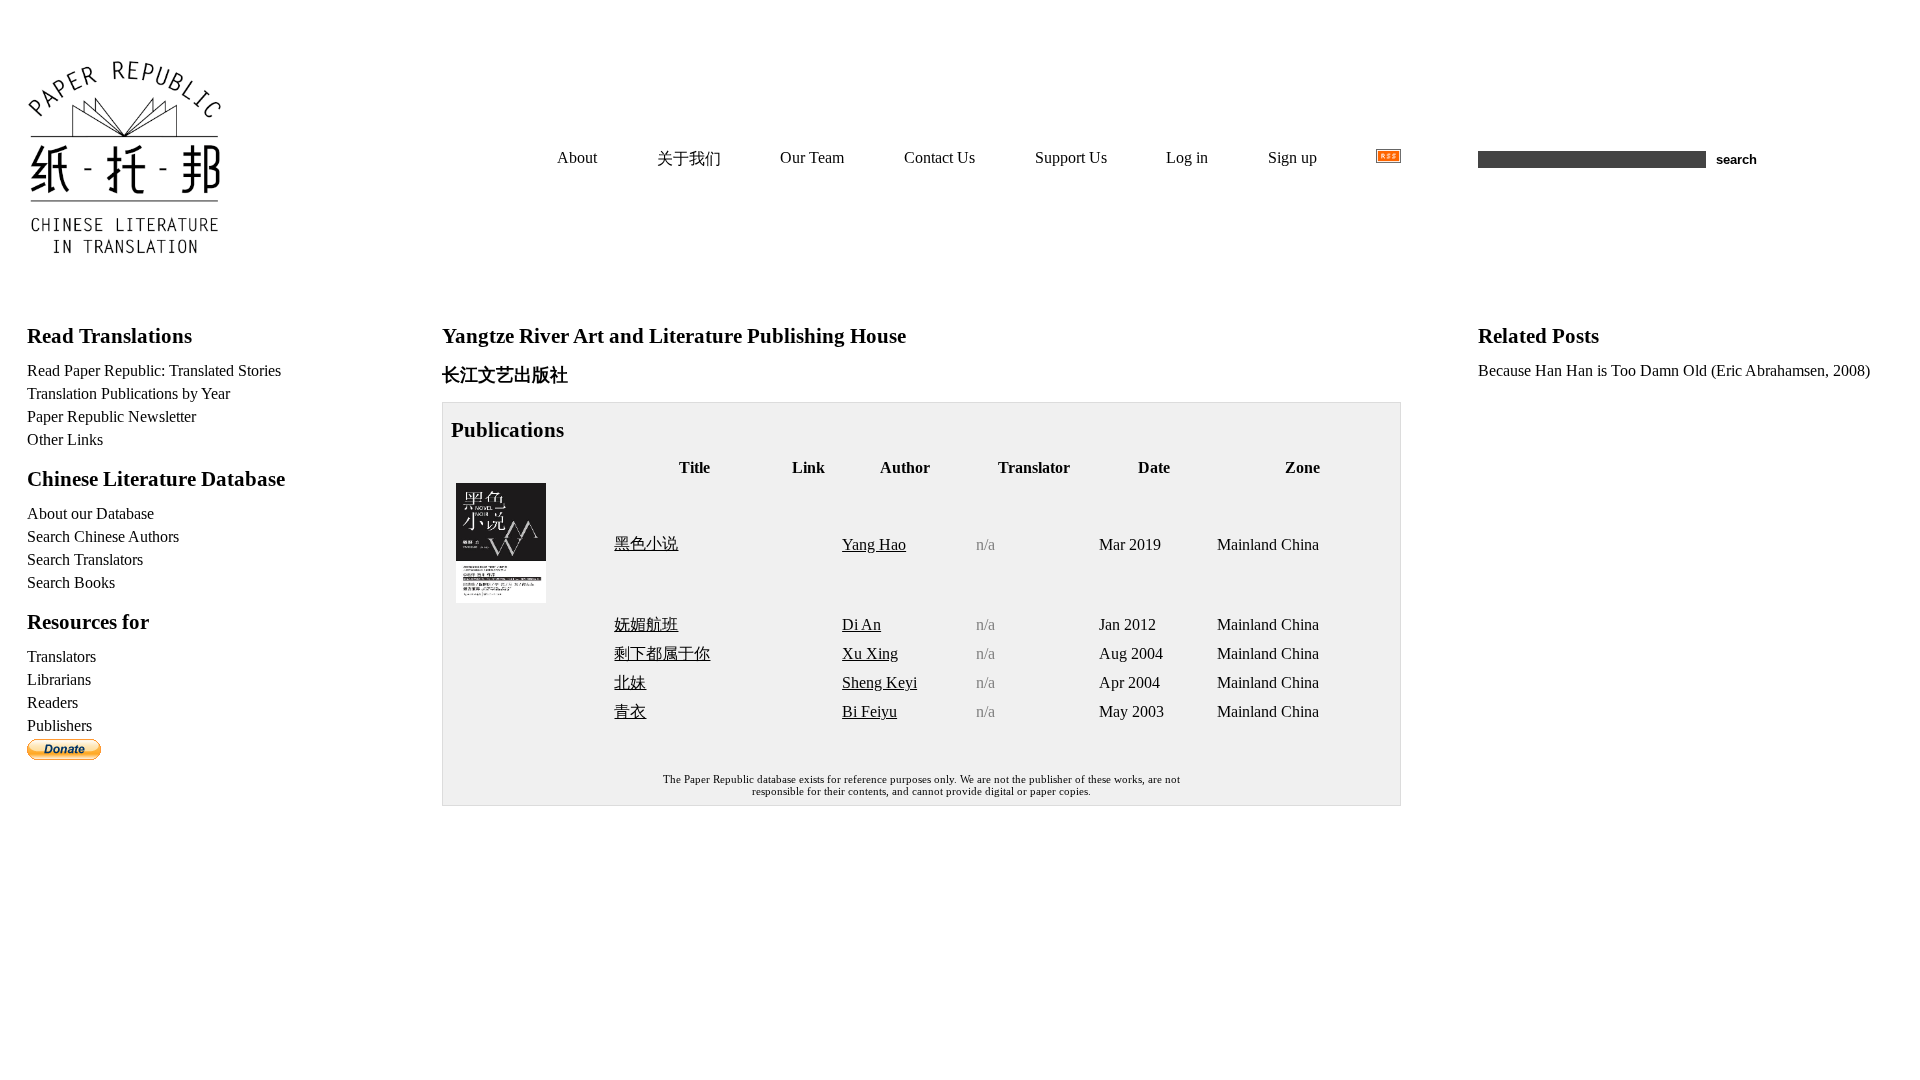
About (577, 157)
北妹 (630, 682)
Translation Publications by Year (128, 393)
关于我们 (689, 158)
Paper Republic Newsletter (111, 416)
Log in (1187, 157)
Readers (52, 702)
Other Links (65, 439)
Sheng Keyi (879, 682)
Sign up (1292, 157)
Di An (861, 624)
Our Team (812, 157)
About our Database (90, 513)
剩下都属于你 (662, 653)
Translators (61, 656)
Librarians (59, 679)
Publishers (59, 725)
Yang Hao (874, 544)
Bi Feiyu (869, 711)
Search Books (71, 582)
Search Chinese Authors (103, 536)
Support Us (1071, 157)
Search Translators (85, 559)
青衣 (630, 711)
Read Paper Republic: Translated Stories (154, 370)
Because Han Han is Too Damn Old (1592, 370)
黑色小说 (646, 543)
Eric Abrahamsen (1770, 370)
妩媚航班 (646, 624)
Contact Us (939, 157)
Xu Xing (870, 653)
